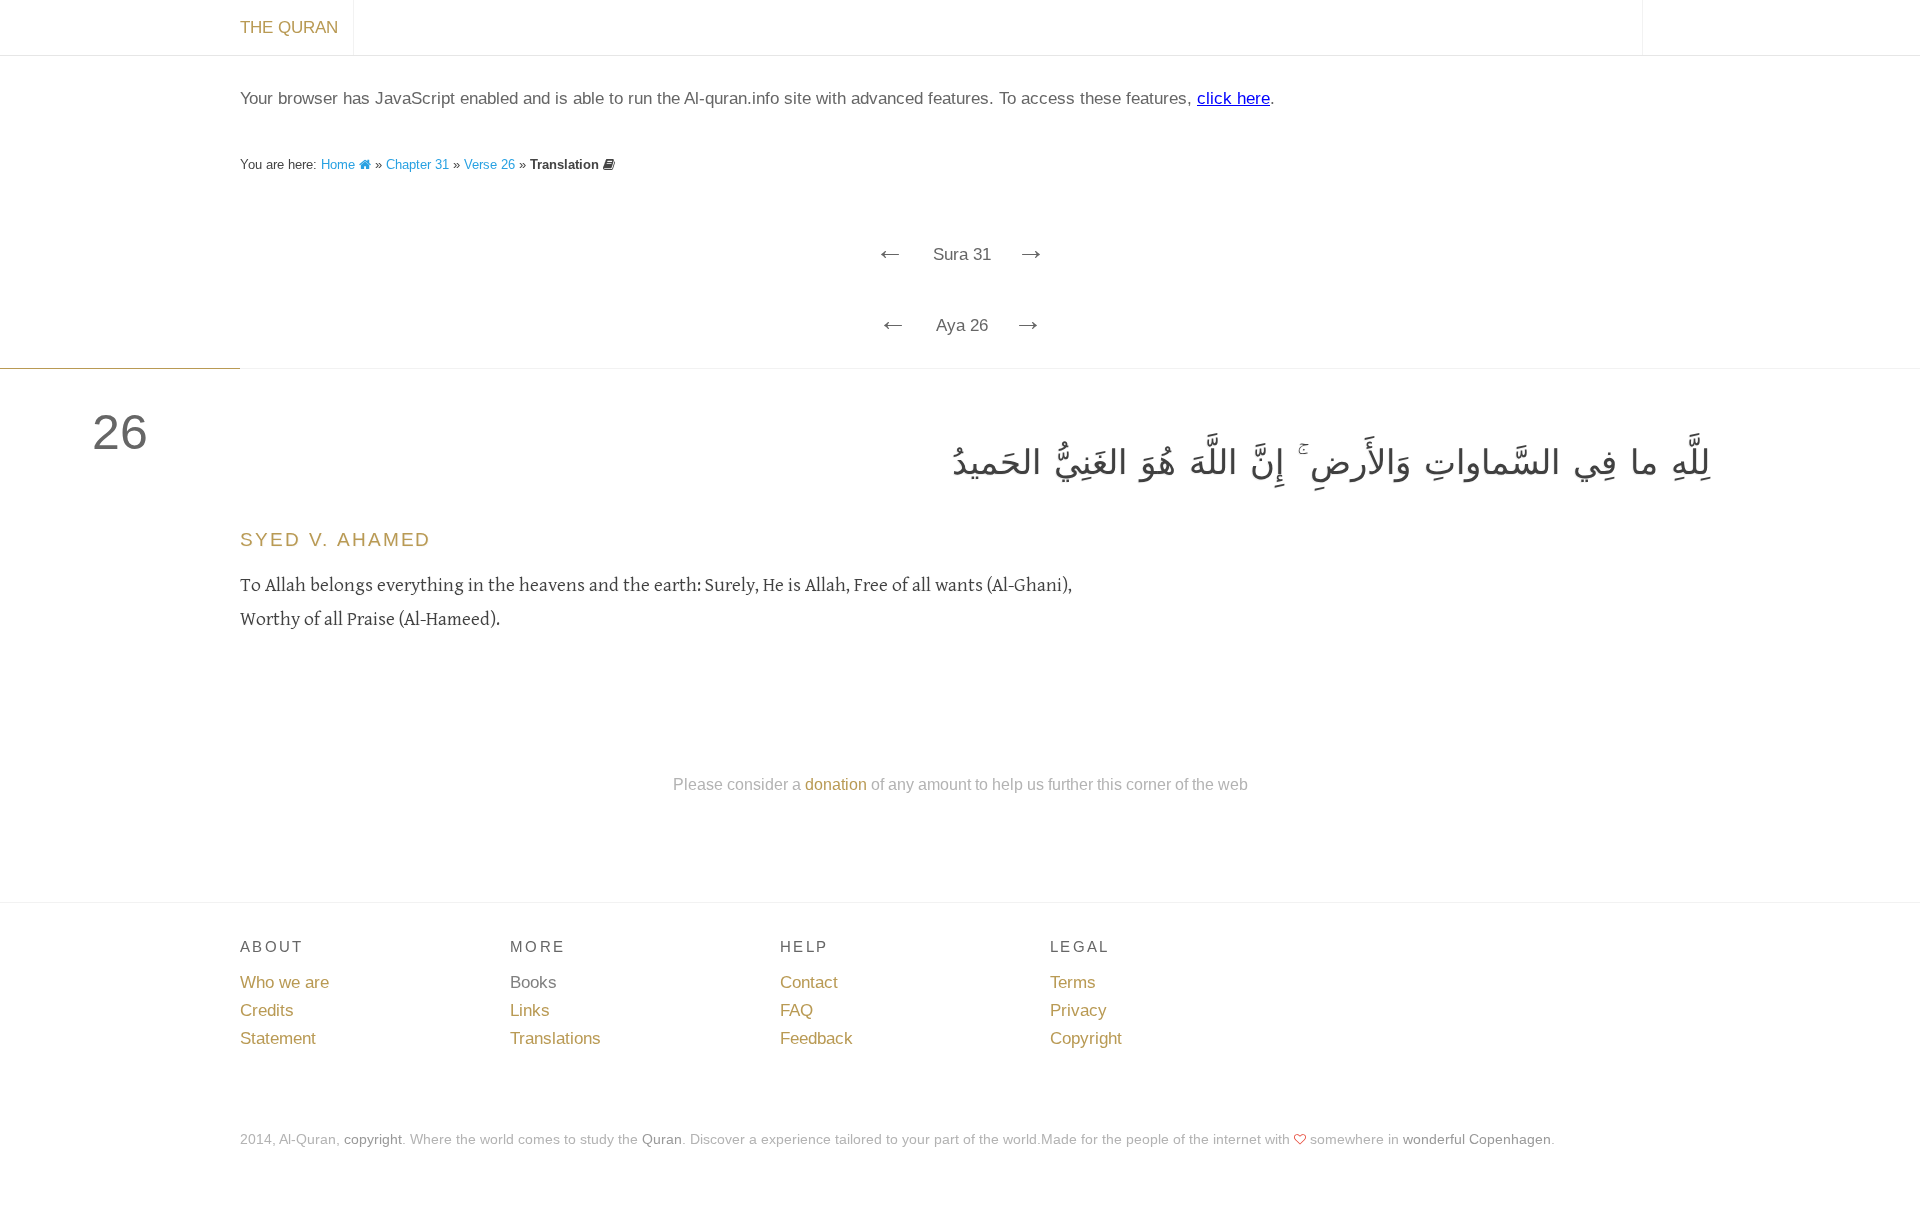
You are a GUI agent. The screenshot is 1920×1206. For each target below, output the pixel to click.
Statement (278, 1038)
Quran (662, 1139)
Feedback (816, 1038)
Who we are (284, 982)
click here (1233, 98)
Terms (1073, 982)
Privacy (1078, 1010)
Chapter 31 (417, 164)
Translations (555, 1038)
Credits (267, 1010)
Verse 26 (489, 164)
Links (530, 1010)
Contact (809, 982)
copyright (373, 1139)
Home (340, 164)
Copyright (1086, 1038)
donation (836, 784)
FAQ (796, 1010)
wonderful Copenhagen (1477, 1139)
